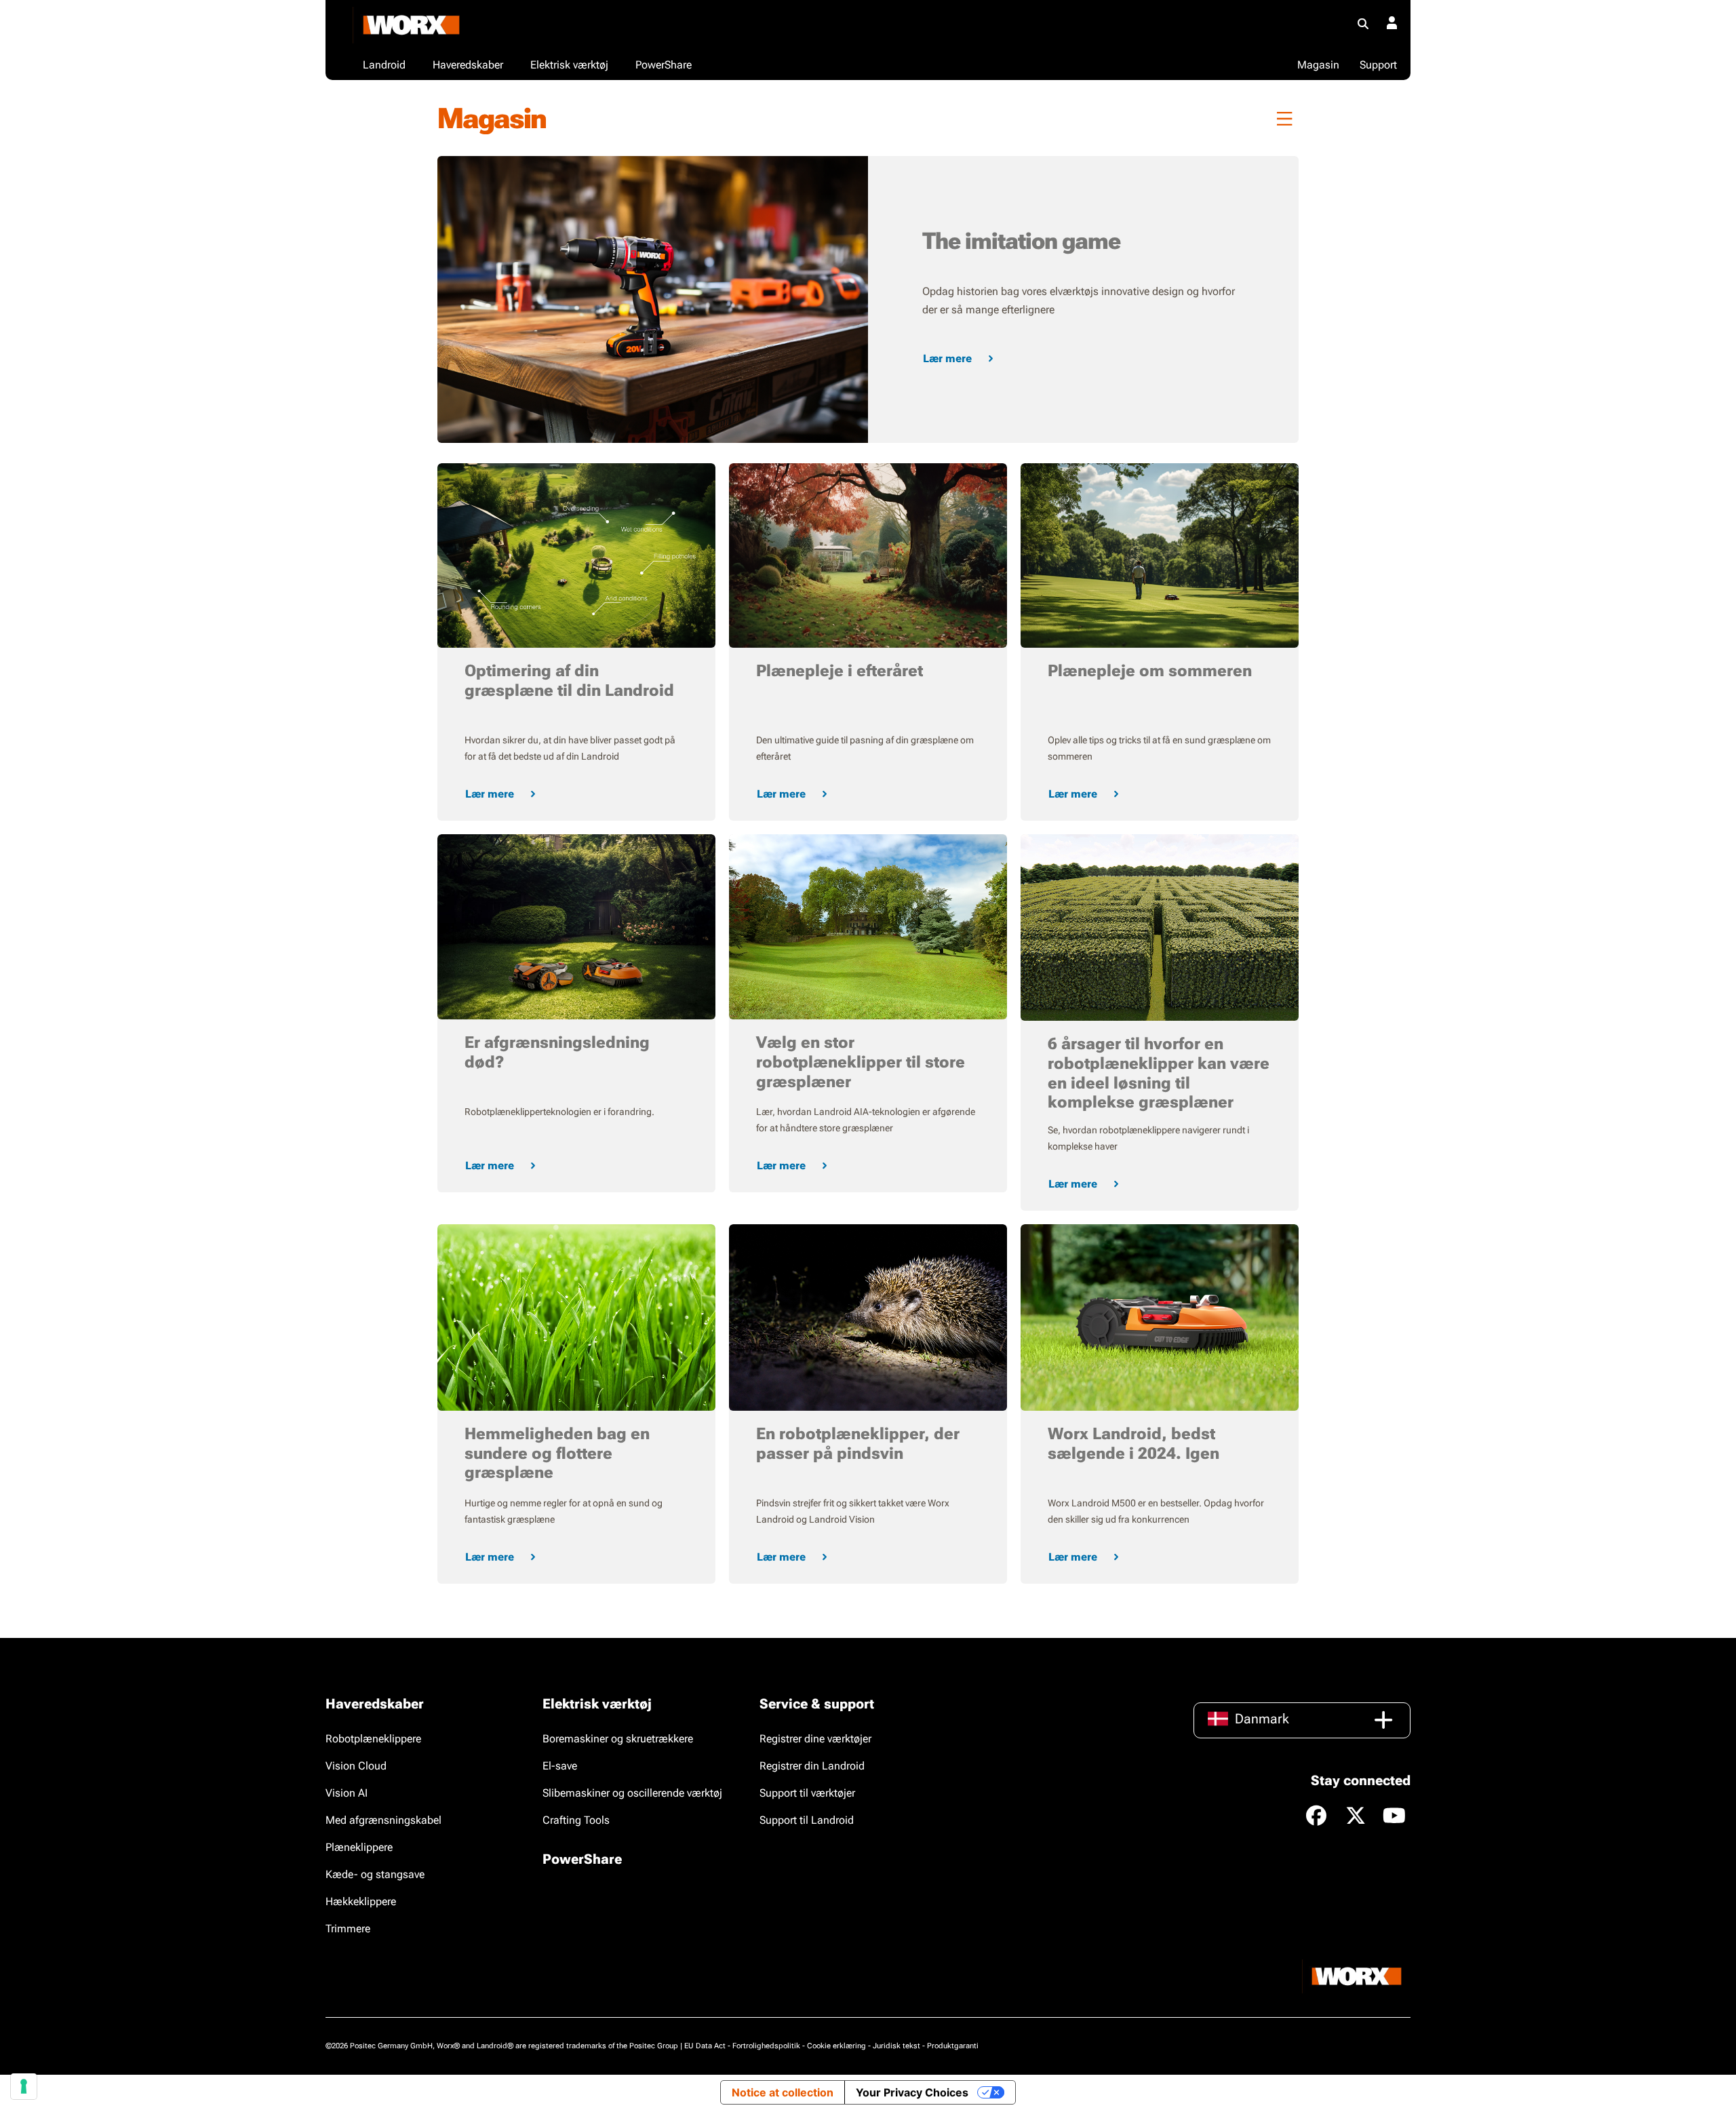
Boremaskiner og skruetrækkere (618, 1739)
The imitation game (1021, 241)
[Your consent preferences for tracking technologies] (24, 2086)
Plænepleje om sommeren (1150, 671)
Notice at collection (783, 2092)
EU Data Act (705, 2046)
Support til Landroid (807, 1820)
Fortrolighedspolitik (766, 2046)
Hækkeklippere (361, 1901)
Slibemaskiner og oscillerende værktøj (632, 1793)
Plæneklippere (359, 1847)
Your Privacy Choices (912, 2092)
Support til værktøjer (807, 1793)
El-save (560, 1766)
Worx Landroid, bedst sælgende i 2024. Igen (1133, 1444)
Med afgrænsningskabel (383, 1820)
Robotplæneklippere (373, 1739)
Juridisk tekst (896, 2046)
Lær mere (947, 358)
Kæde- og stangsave (375, 1874)
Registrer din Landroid (812, 1766)
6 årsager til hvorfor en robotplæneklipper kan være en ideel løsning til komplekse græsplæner (1159, 1073)
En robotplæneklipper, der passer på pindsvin (858, 1444)
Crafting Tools (576, 1820)
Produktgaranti (953, 2046)
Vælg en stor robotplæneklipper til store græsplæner (861, 1062)
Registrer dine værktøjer (815, 1739)
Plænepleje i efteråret (840, 671)
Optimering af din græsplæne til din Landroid (569, 681)
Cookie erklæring (836, 2046)
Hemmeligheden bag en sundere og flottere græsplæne (557, 1453)
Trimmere (348, 1929)
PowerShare (582, 1859)
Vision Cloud (356, 1766)
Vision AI (347, 1793)
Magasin (1318, 65)
